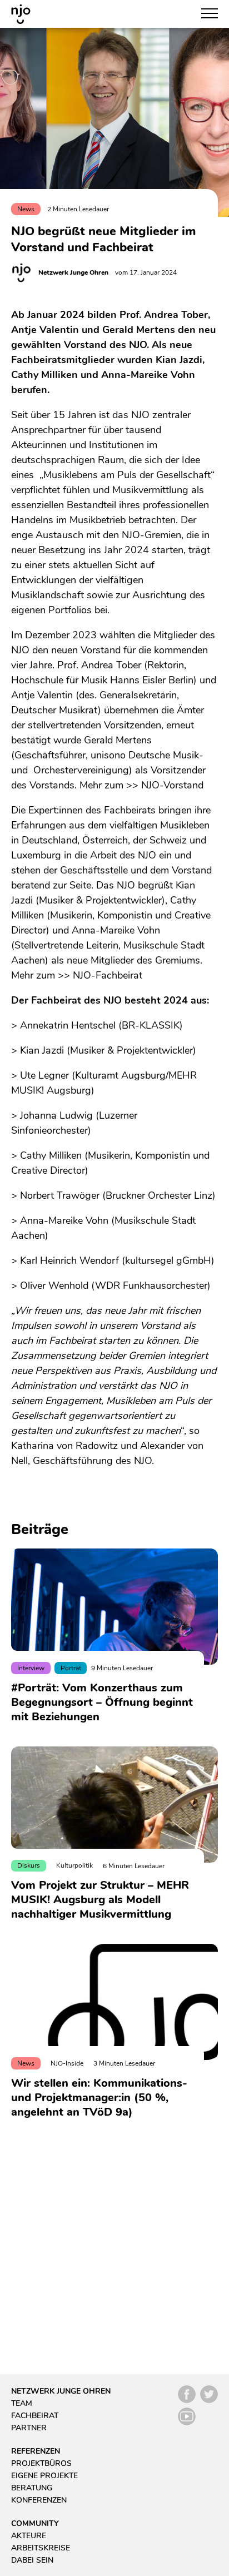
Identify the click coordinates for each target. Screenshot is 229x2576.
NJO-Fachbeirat (108, 975)
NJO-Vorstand (172, 785)
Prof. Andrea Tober (99, 665)
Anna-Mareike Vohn (116, 930)
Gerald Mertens (118, 740)
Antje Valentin (42, 695)
